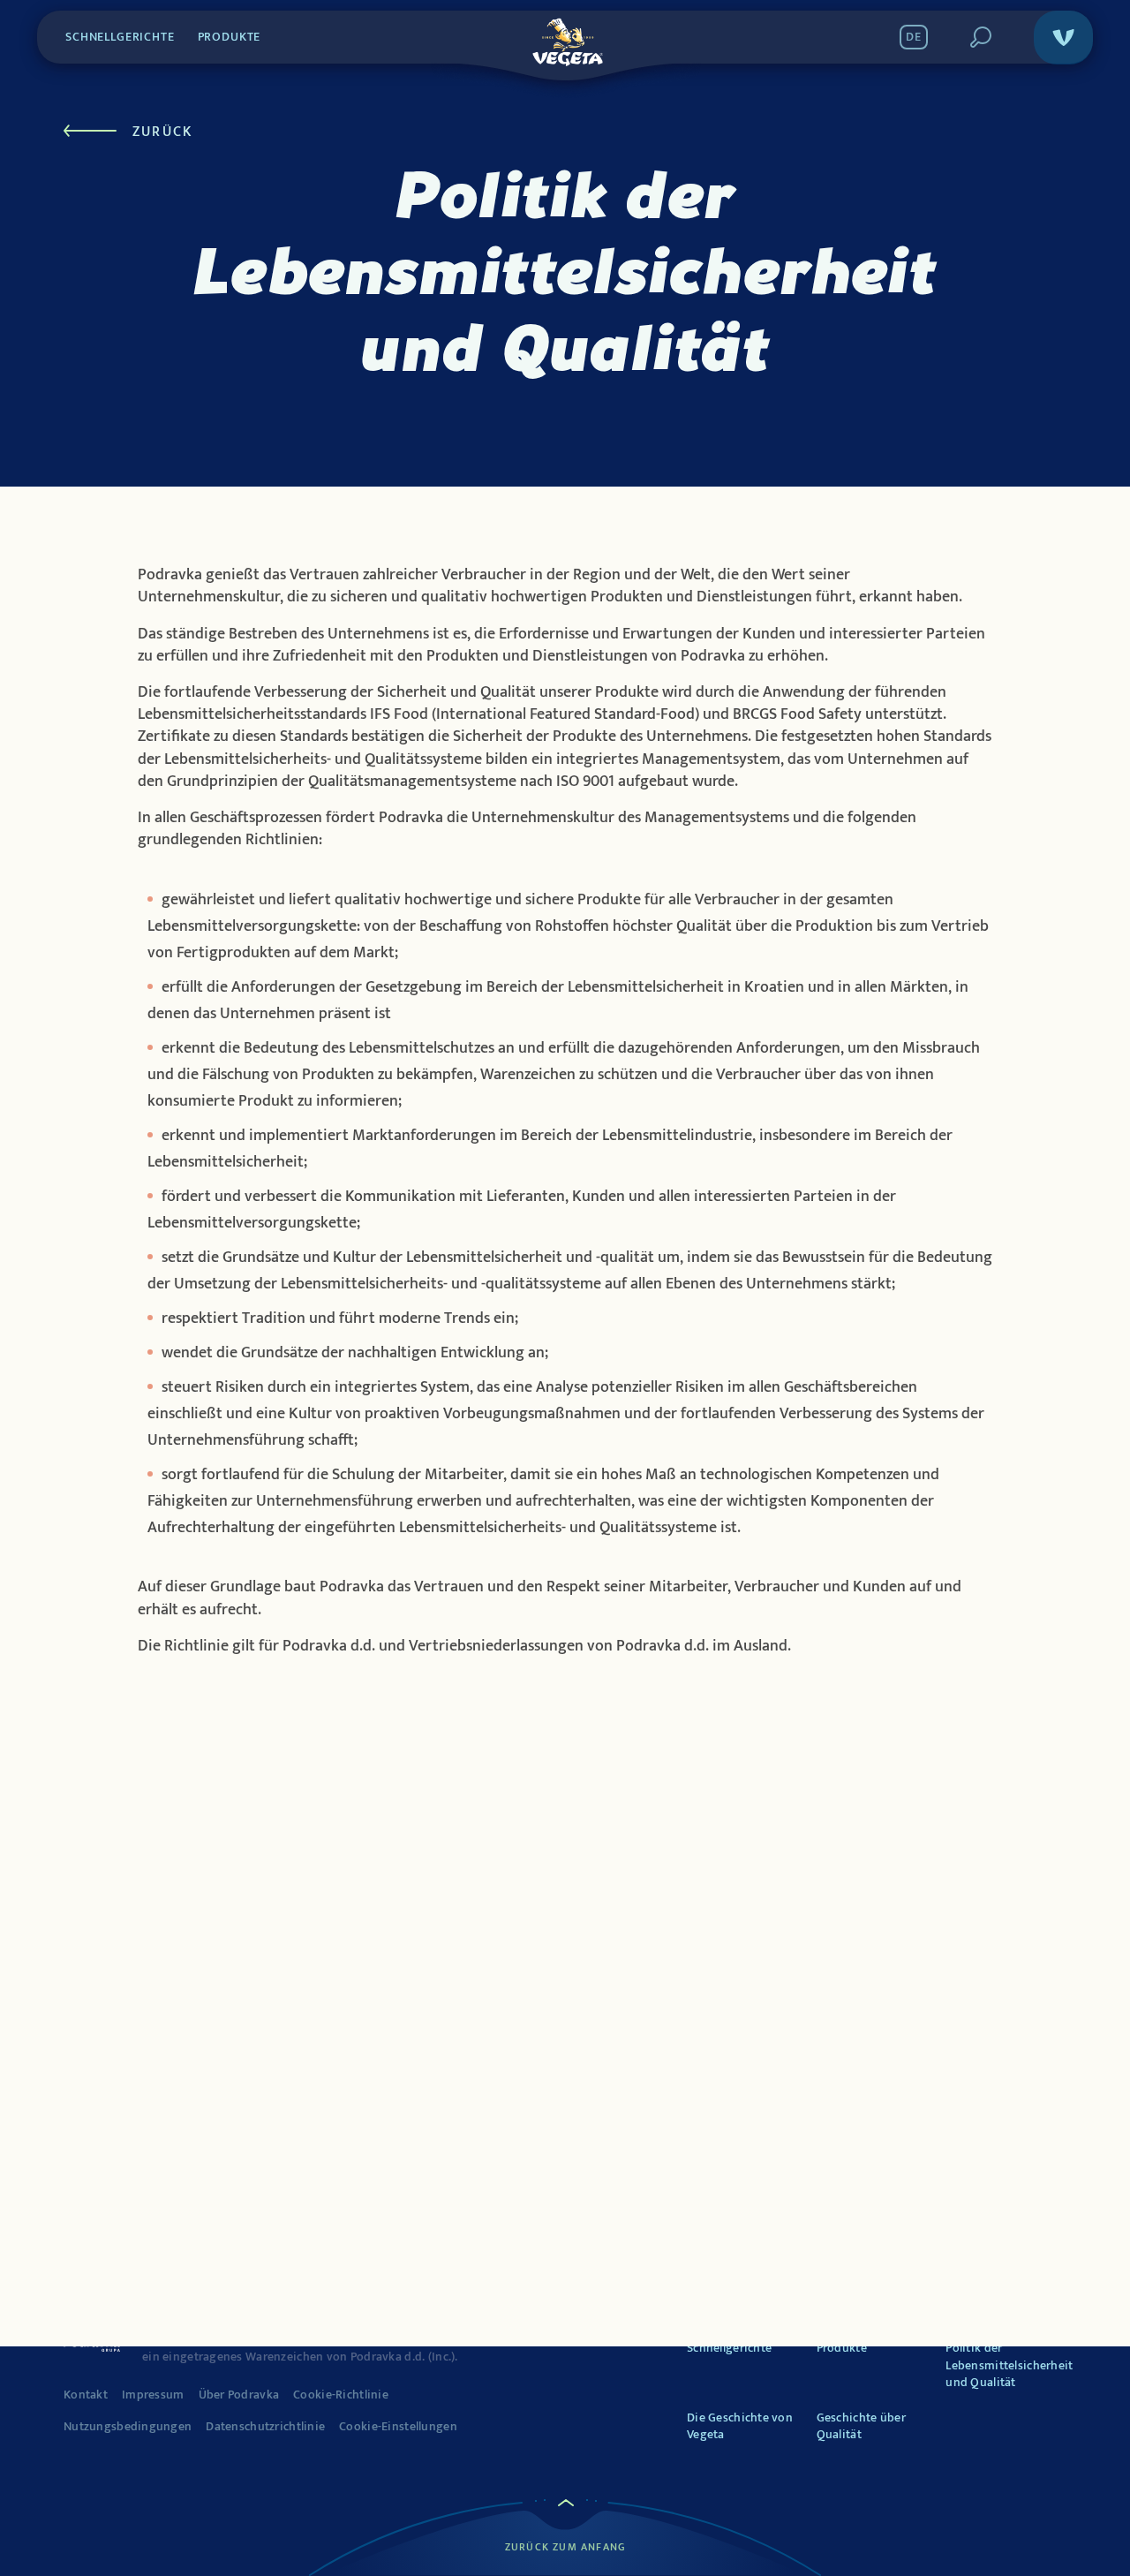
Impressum (153, 2395)
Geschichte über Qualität (861, 2426)
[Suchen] (981, 37)
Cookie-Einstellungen (398, 2427)
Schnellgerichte (120, 37)
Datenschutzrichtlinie (265, 2427)
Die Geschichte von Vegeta (740, 2426)
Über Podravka (239, 2395)
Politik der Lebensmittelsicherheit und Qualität (1009, 2365)
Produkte (230, 37)
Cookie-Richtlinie (341, 2395)
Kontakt (86, 2395)
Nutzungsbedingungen (128, 2427)
